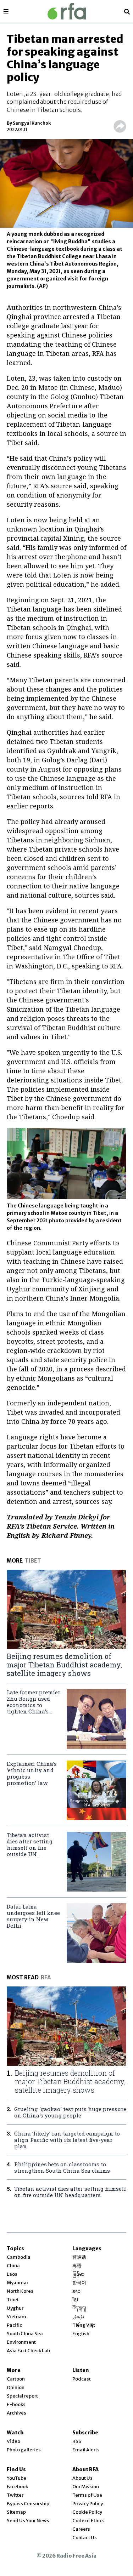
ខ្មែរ (75, 2300)
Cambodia (19, 2257)
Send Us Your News (28, 2521)
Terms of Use (87, 2495)
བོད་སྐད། (79, 2308)
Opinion (16, 2387)
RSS (77, 2441)
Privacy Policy (88, 2504)
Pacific (14, 2325)
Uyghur (15, 2308)
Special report (22, 2396)
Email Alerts (86, 2450)
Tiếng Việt (84, 2325)
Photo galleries (24, 2450)
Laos (12, 2274)
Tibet (13, 2300)
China (13, 2266)
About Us (82, 2478)
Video (13, 2441)
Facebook (17, 2487)
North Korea (20, 2291)
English (81, 2334)
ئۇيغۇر (78, 2317)
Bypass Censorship (28, 2504)
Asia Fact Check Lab (28, 2351)
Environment (21, 2342)
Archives (16, 2413)
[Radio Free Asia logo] (67, 11)
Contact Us (85, 2538)
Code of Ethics (88, 2521)
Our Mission (86, 2487)
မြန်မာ (78, 2274)
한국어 (79, 2283)
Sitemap (16, 2512)
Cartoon (16, 2379)
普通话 (79, 2257)
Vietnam (16, 2317)
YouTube (16, 2478)
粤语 (77, 2266)
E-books (16, 2404)
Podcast (82, 2379)
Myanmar (18, 2283)
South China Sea (25, 2334)
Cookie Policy (87, 2512)
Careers (81, 2529)
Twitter (15, 2495)
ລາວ (76, 2291)
